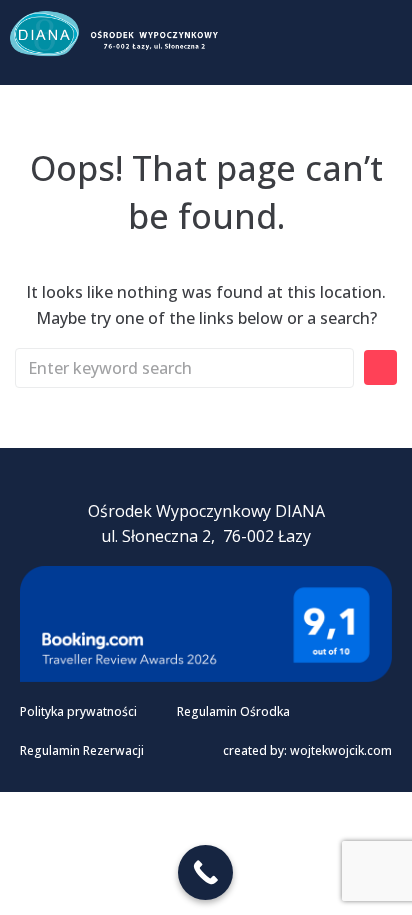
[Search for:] (184, 368)
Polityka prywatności (78, 711)
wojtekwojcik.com (341, 750)
